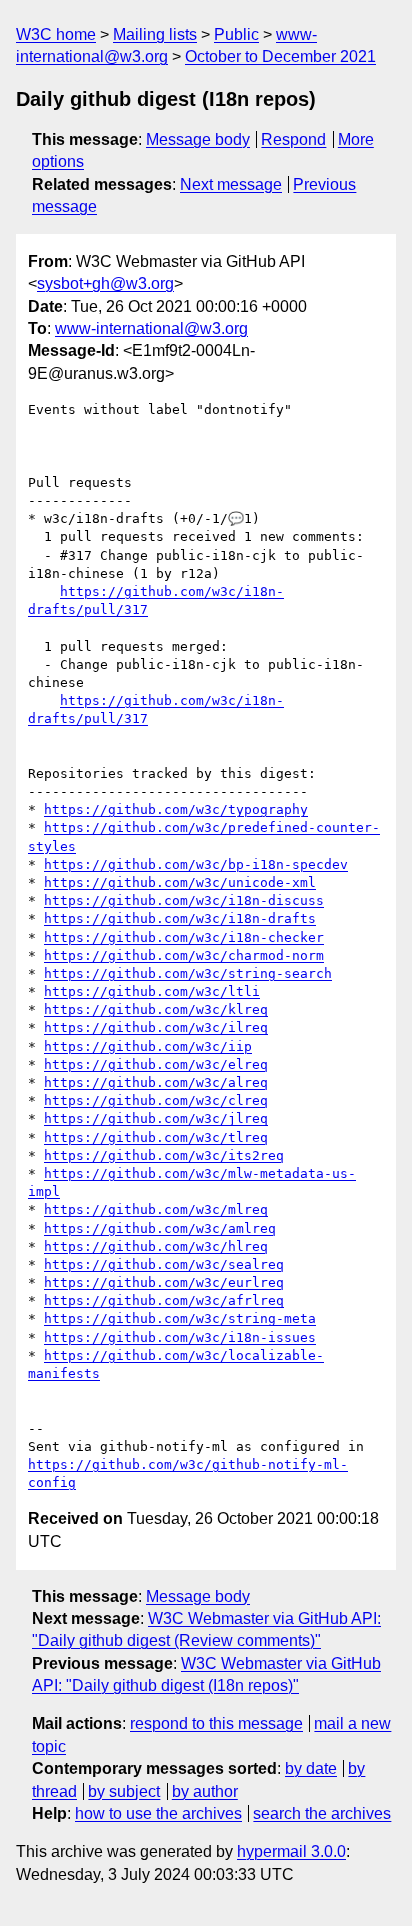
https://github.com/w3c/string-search (188, 973)
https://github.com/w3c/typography (176, 809)
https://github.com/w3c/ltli (152, 991)
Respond (293, 139)
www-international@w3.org (151, 328)
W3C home (56, 34)
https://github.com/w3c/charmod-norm (184, 955)
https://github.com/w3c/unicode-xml (180, 882)
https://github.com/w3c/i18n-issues (180, 1337)
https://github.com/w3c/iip (148, 1046)
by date (311, 1768)
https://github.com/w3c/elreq (156, 1064)
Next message (231, 184)
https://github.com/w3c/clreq (156, 1100)
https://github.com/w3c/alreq (156, 1082)
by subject (124, 1791)
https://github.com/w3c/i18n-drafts (180, 918)
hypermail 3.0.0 (291, 1851)
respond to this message (216, 1723)
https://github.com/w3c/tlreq (156, 1137)
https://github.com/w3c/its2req (164, 1155)
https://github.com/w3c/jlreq (156, 1118)
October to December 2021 (280, 56)
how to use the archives (158, 1813)
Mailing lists (155, 34)
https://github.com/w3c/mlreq (156, 1209)
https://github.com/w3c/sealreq (164, 1264)
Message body (198, 139)
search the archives (322, 1813)
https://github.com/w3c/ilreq (156, 1027)
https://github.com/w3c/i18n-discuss (184, 900)
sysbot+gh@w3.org (105, 283)
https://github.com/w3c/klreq (156, 1009)
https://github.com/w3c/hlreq (156, 1246)
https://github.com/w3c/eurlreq (164, 1282)
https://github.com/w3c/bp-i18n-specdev (196, 864)
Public (236, 34)
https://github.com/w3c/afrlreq (164, 1300)
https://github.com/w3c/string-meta (180, 1318)
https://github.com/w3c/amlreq (160, 1228)
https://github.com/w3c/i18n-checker (184, 937)
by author (205, 1791)
